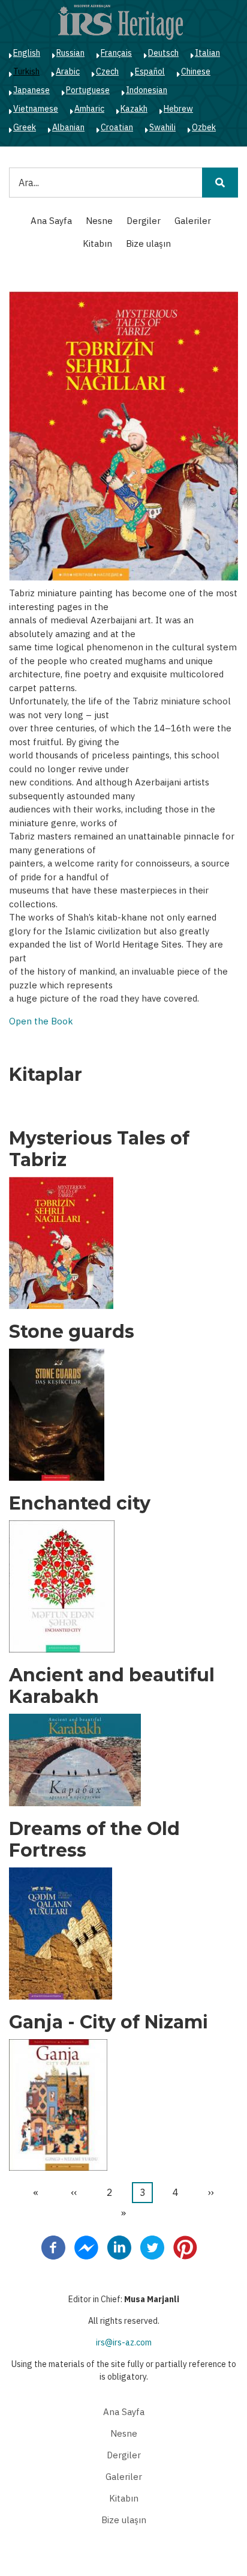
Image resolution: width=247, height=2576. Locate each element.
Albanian (68, 127)
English (27, 53)
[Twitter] (152, 2247)
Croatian (117, 127)
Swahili (162, 127)
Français (116, 53)
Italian (207, 53)
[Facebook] (53, 2247)
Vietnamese (36, 109)
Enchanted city (80, 1504)
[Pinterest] (185, 2247)
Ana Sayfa (51, 221)
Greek (25, 127)
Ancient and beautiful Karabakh (112, 1686)
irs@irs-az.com (124, 2342)
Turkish (26, 71)
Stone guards (72, 1332)
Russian (70, 53)
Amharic (89, 109)
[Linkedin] (119, 2247)
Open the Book (41, 1021)
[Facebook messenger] (86, 2247)
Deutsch (163, 53)
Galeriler (193, 221)
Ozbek (204, 127)
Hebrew (178, 109)
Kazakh (134, 109)
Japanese (31, 90)
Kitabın (97, 243)
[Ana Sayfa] (121, 22)
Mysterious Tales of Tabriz (99, 1149)
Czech (107, 71)
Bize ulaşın (148, 243)
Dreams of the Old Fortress (94, 1840)
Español (150, 71)
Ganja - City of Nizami (109, 2022)
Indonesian (147, 90)
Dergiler (144, 221)
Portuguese (88, 90)
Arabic (68, 71)
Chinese (196, 71)
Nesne (99, 221)
